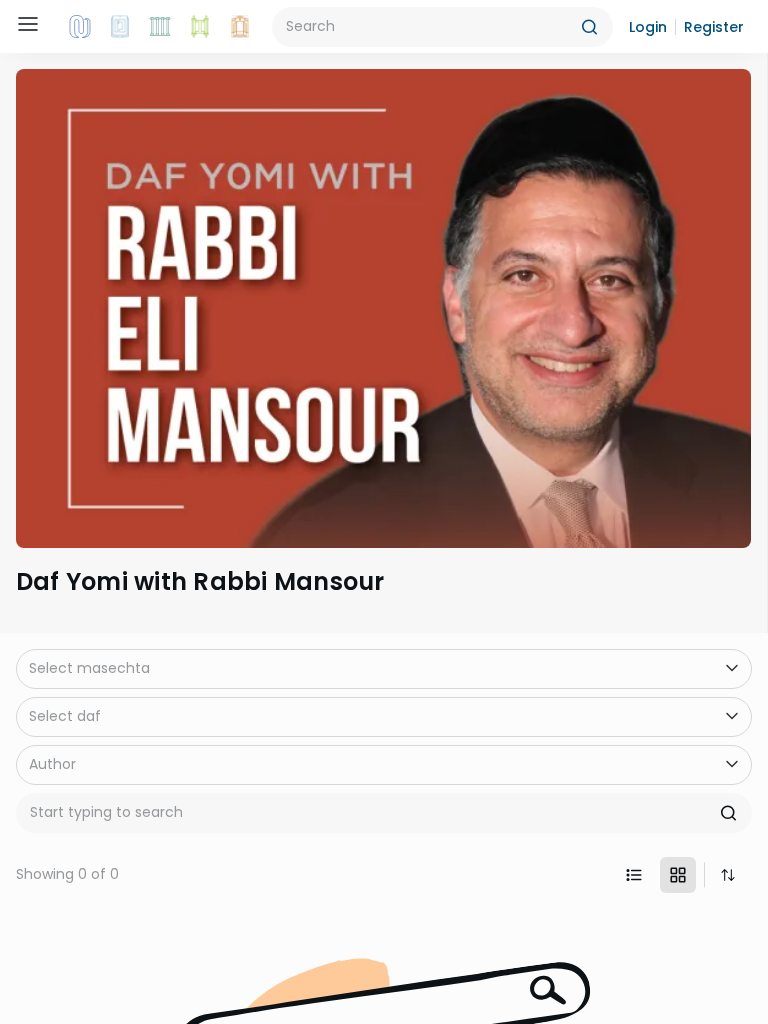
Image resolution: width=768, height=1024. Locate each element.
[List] (634, 875)
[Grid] (678, 875)
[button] (648, 27)
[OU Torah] (80, 27)
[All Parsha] (200, 27)
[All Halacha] (160, 27)
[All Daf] (240, 27)
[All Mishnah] (120, 27)
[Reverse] (728, 875)
